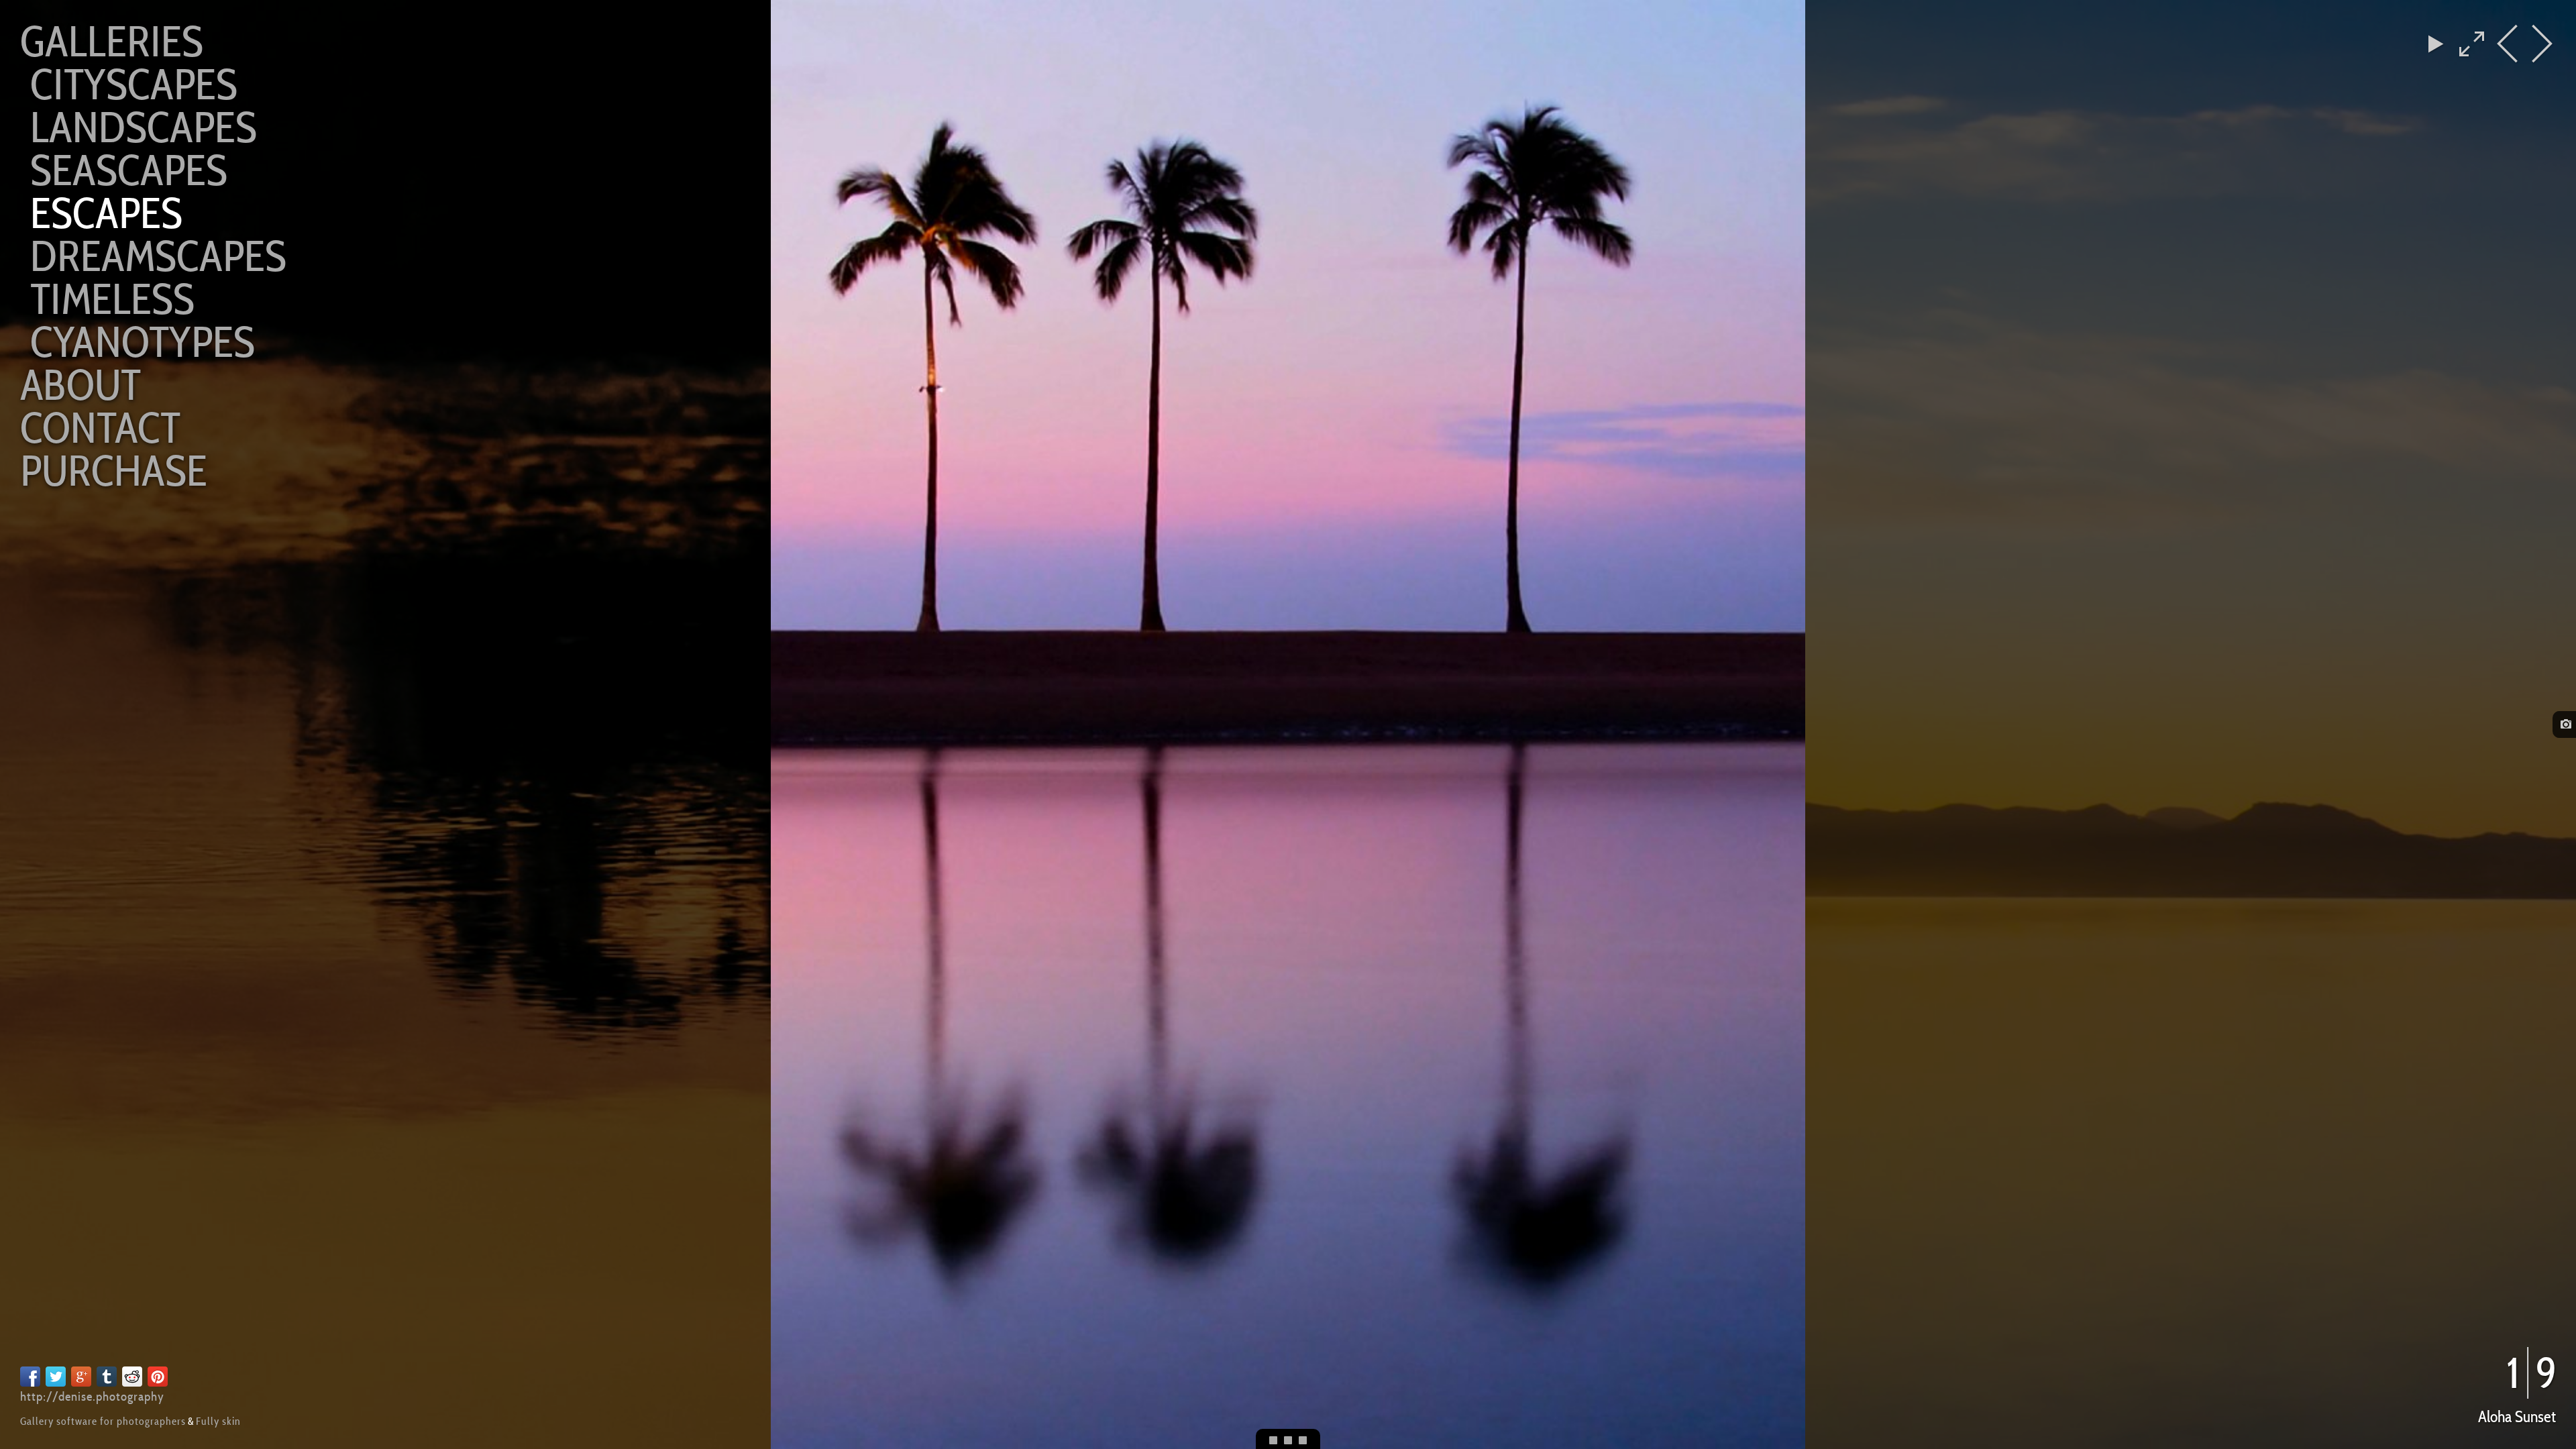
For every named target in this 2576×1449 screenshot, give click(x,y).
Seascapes (129, 170)
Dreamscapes (158, 256)
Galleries (112, 41)
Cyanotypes (143, 342)
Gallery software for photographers (103, 1421)
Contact (100, 428)
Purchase (114, 471)
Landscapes (144, 127)
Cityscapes (134, 84)
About (80, 385)
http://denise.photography (92, 1396)
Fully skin (218, 1421)
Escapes (106, 213)
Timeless (112, 299)
